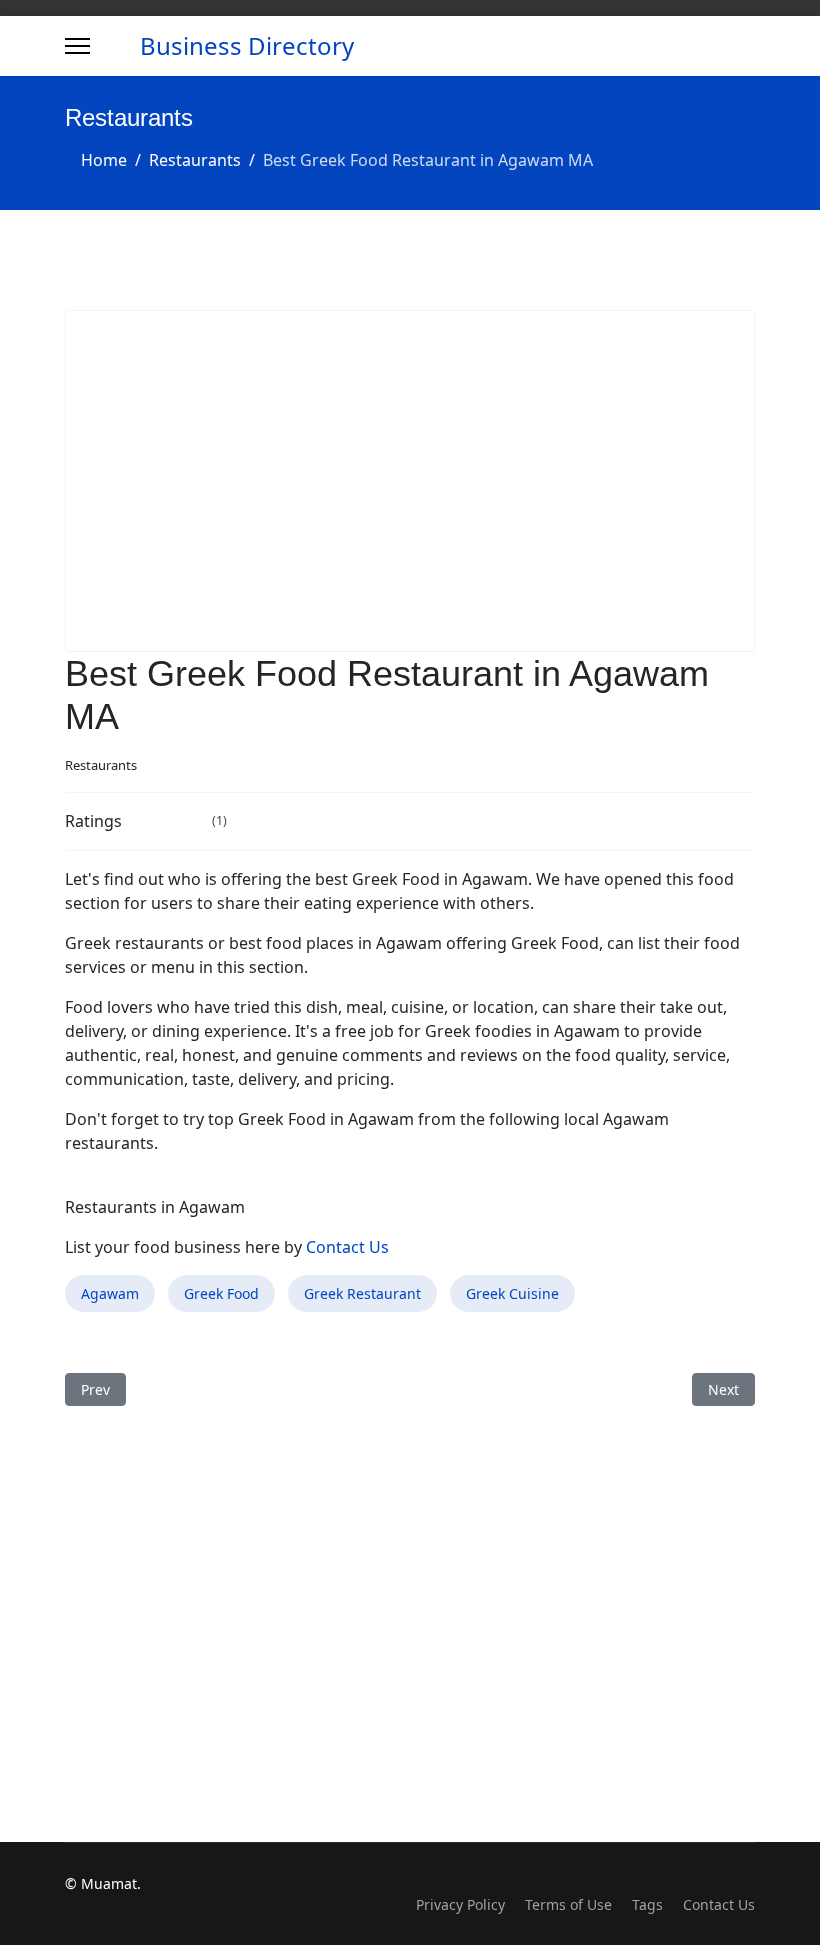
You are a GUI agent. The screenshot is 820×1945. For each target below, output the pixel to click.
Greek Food (221, 1293)
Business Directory (247, 46)
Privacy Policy (460, 1904)
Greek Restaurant (362, 1293)
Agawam (110, 1293)
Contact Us (347, 1247)
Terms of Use (568, 1904)
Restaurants (101, 765)
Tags (647, 1904)
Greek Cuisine (512, 1293)
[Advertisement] (410, 481)
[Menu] (77, 46)
